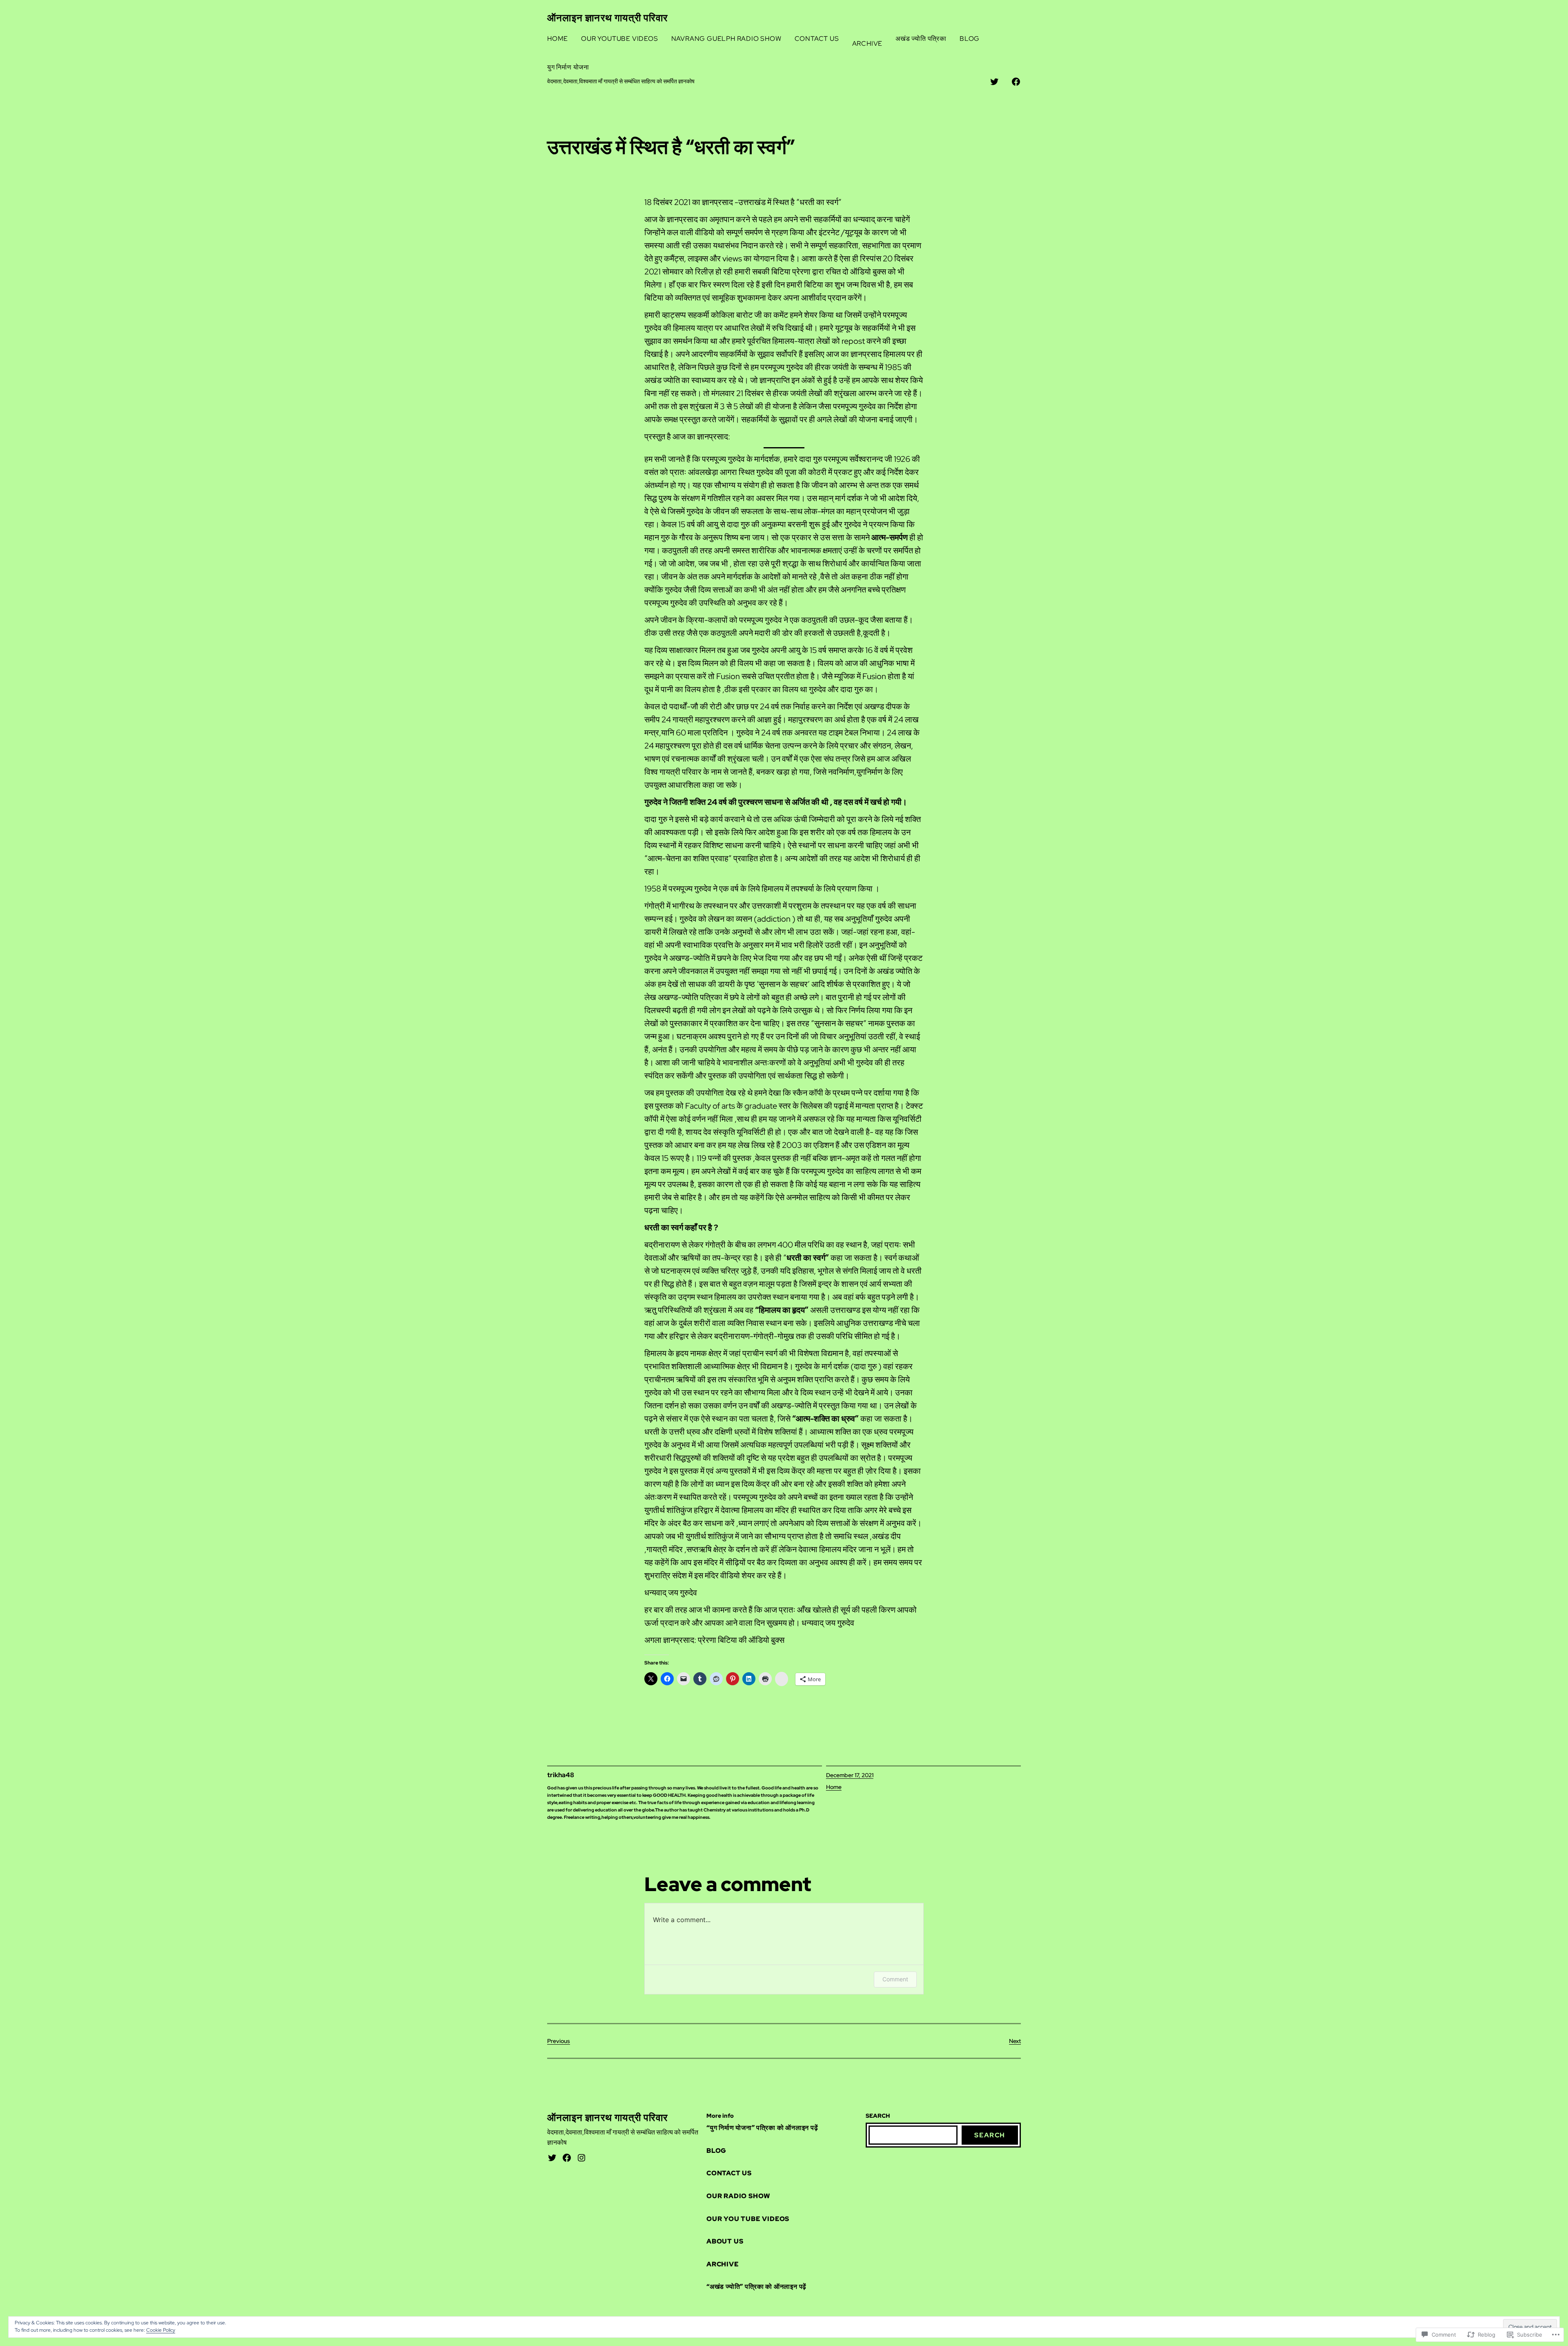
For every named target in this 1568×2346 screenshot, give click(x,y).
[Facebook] (567, 2158)
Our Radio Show (738, 2196)
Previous (559, 2041)
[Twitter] (552, 2158)
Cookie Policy (161, 2330)
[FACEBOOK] (1016, 82)
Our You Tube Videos (748, 2219)
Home (834, 1787)
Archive (723, 2264)
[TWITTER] (994, 82)
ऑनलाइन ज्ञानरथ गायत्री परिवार (607, 18)
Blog (716, 2151)
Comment (895, 1979)
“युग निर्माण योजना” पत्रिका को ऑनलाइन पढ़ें (762, 2128)
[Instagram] (581, 2158)
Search (990, 2135)
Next (1015, 2041)
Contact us (729, 2173)
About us (725, 2241)
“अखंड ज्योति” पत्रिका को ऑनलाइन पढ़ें (756, 2287)
